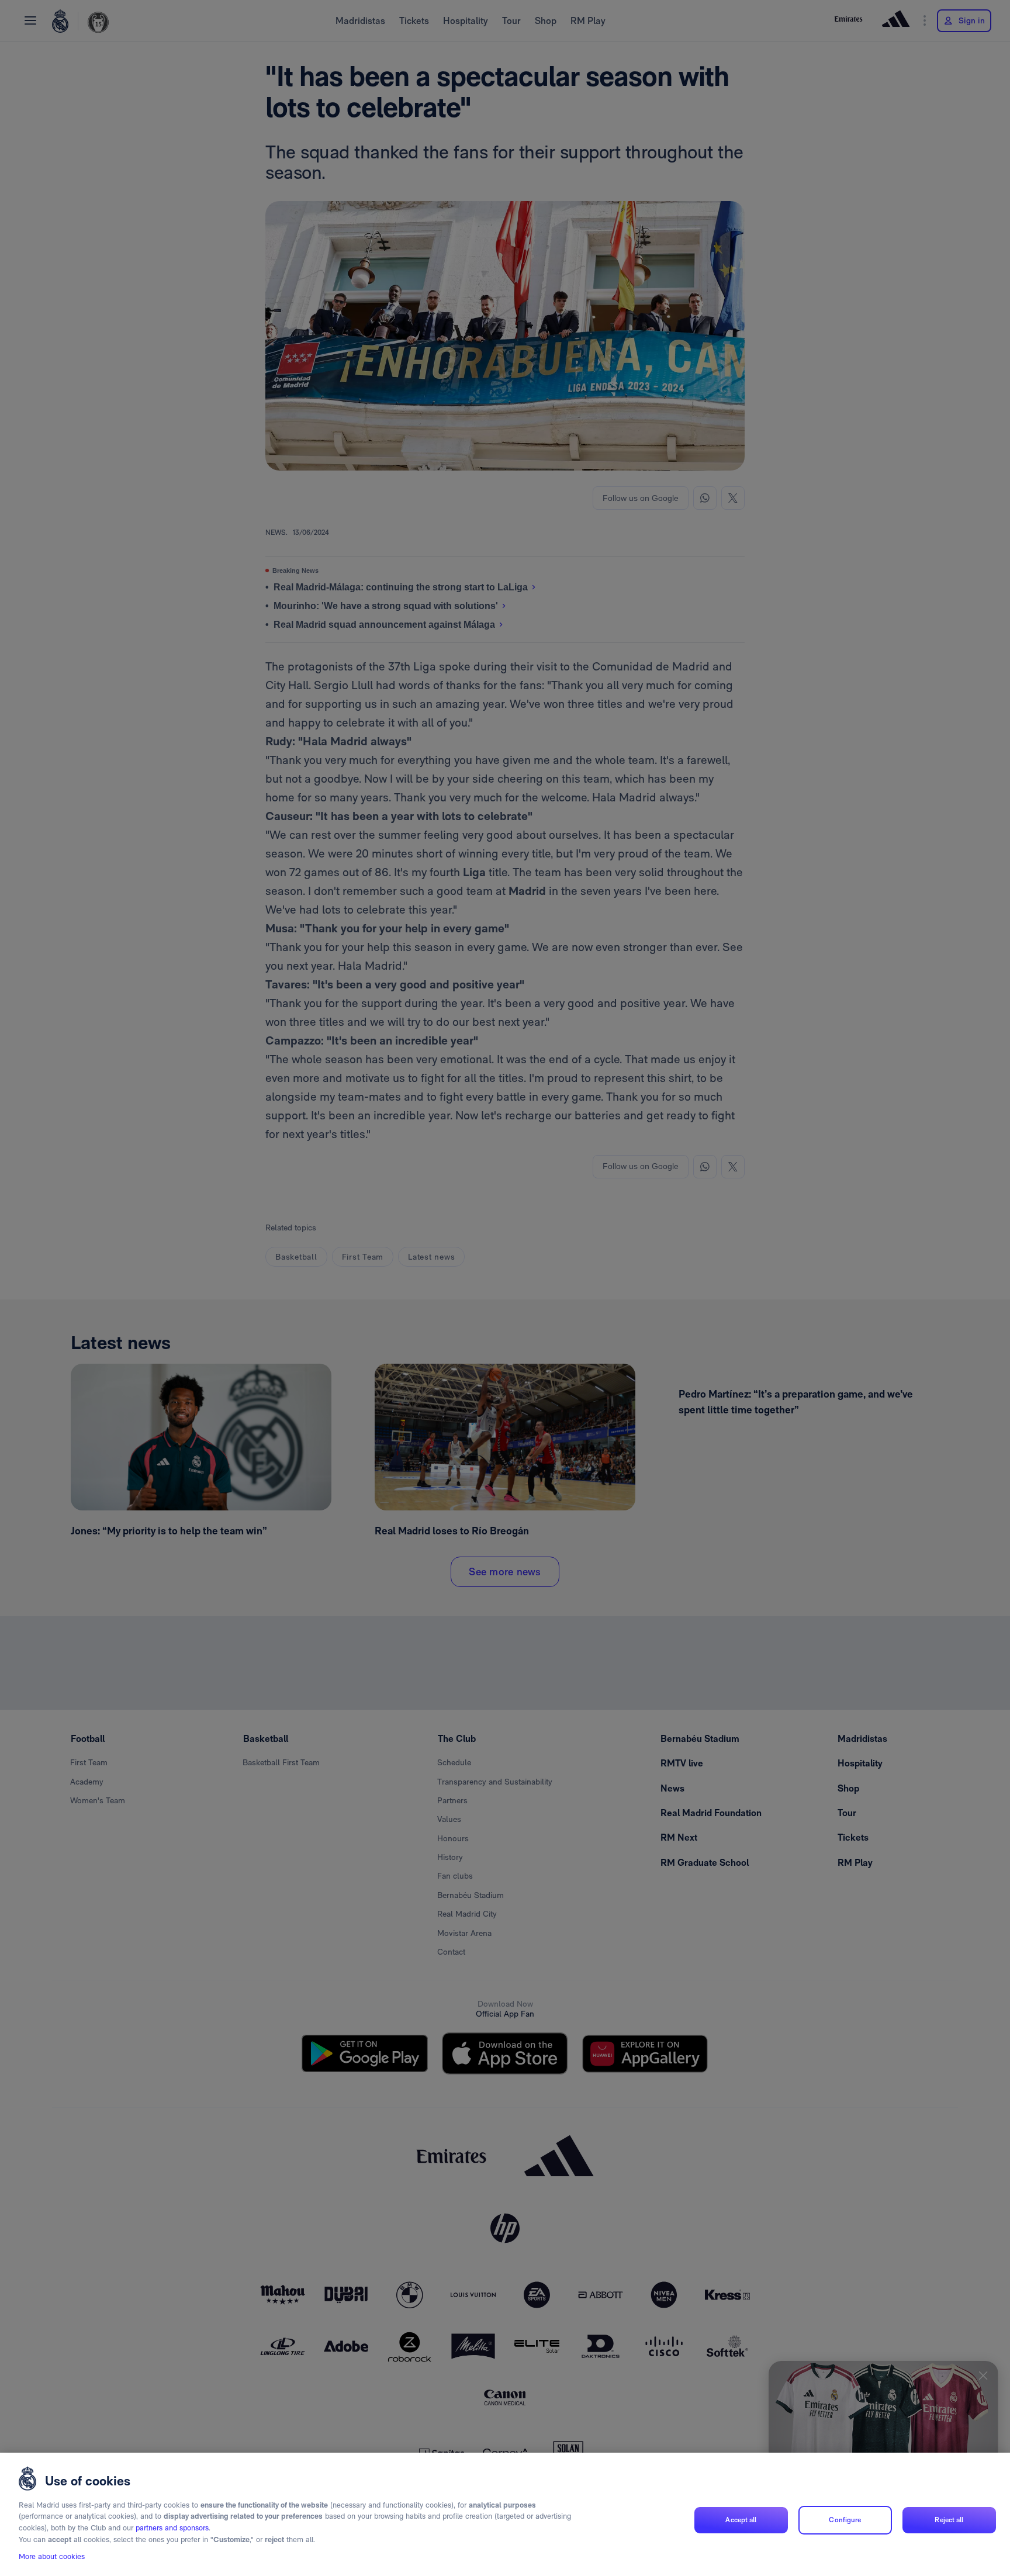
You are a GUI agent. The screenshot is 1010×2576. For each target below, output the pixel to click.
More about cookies (52, 2556)
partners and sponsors (172, 2528)
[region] (505, 2514)
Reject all (949, 2520)
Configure (845, 2520)
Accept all (741, 2520)
